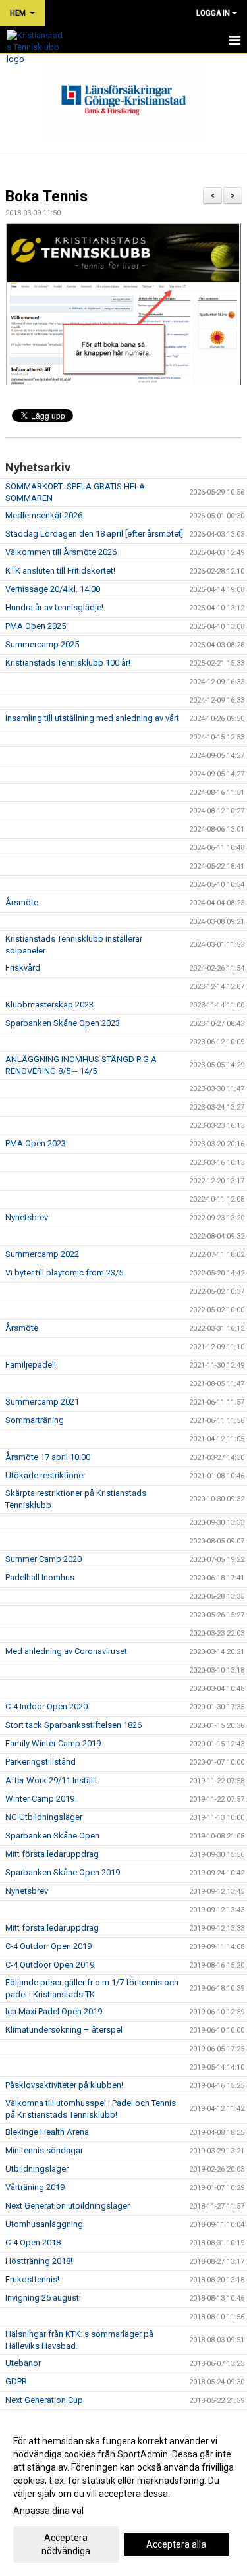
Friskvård (23, 968)
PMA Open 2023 (36, 1143)
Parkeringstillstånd (41, 1762)
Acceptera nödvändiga (66, 2544)
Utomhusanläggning (44, 2224)
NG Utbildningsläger (44, 1817)
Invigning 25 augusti (43, 2298)
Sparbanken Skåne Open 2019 (63, 1872)
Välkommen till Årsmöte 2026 (61, 552)
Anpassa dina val (48, 2511)
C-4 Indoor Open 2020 (46, 1706)
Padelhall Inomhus (40, 1577)
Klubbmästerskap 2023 (49, 1005)
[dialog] (123, 2495)
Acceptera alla (176, 2544)
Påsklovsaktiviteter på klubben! (64, 2085)
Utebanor (23, 2363)
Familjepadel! (31, 1365)
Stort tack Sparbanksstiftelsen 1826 (73, 1725)
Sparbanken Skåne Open (52, 1836)
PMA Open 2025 (36, 626)
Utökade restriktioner (45, 1475)
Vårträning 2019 (35, 2187)
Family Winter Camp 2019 (53, 1743)
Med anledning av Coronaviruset (66, 1651)
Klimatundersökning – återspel (64, 2030)
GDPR (16, 2381)
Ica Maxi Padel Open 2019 (54, 2011)
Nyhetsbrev (27, 1217)
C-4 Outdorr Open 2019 (48, 1946)
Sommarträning (35, 1420)
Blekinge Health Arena (47, 2132)
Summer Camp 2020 (43, 1559)
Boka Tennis (46, 197)
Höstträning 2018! (39, 2261)
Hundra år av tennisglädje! (54, 607)
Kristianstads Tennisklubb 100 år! (68, 663)
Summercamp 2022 (42, 1254)
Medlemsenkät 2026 (44, 515)
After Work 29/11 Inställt (51, 1780)
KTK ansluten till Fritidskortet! (60, 571)
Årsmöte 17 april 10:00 (48, 1457)
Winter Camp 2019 (40, 1799)
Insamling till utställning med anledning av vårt (93, 718)
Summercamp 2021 (42, 1402)
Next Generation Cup (44, 2400)
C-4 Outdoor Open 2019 (50, 1965)
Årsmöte (22, 902)
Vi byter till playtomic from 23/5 (64, 1273)
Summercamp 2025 (42, 644)
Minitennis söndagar (44, 2150)
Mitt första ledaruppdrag (52, 1854)
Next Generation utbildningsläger (68, 2206)
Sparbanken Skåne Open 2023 (63, 1023)
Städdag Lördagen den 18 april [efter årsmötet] (94, 534)
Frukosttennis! (32, 2279)
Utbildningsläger (37, 2169)
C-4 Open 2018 (33, 2242)
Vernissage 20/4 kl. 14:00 (53, 589)
